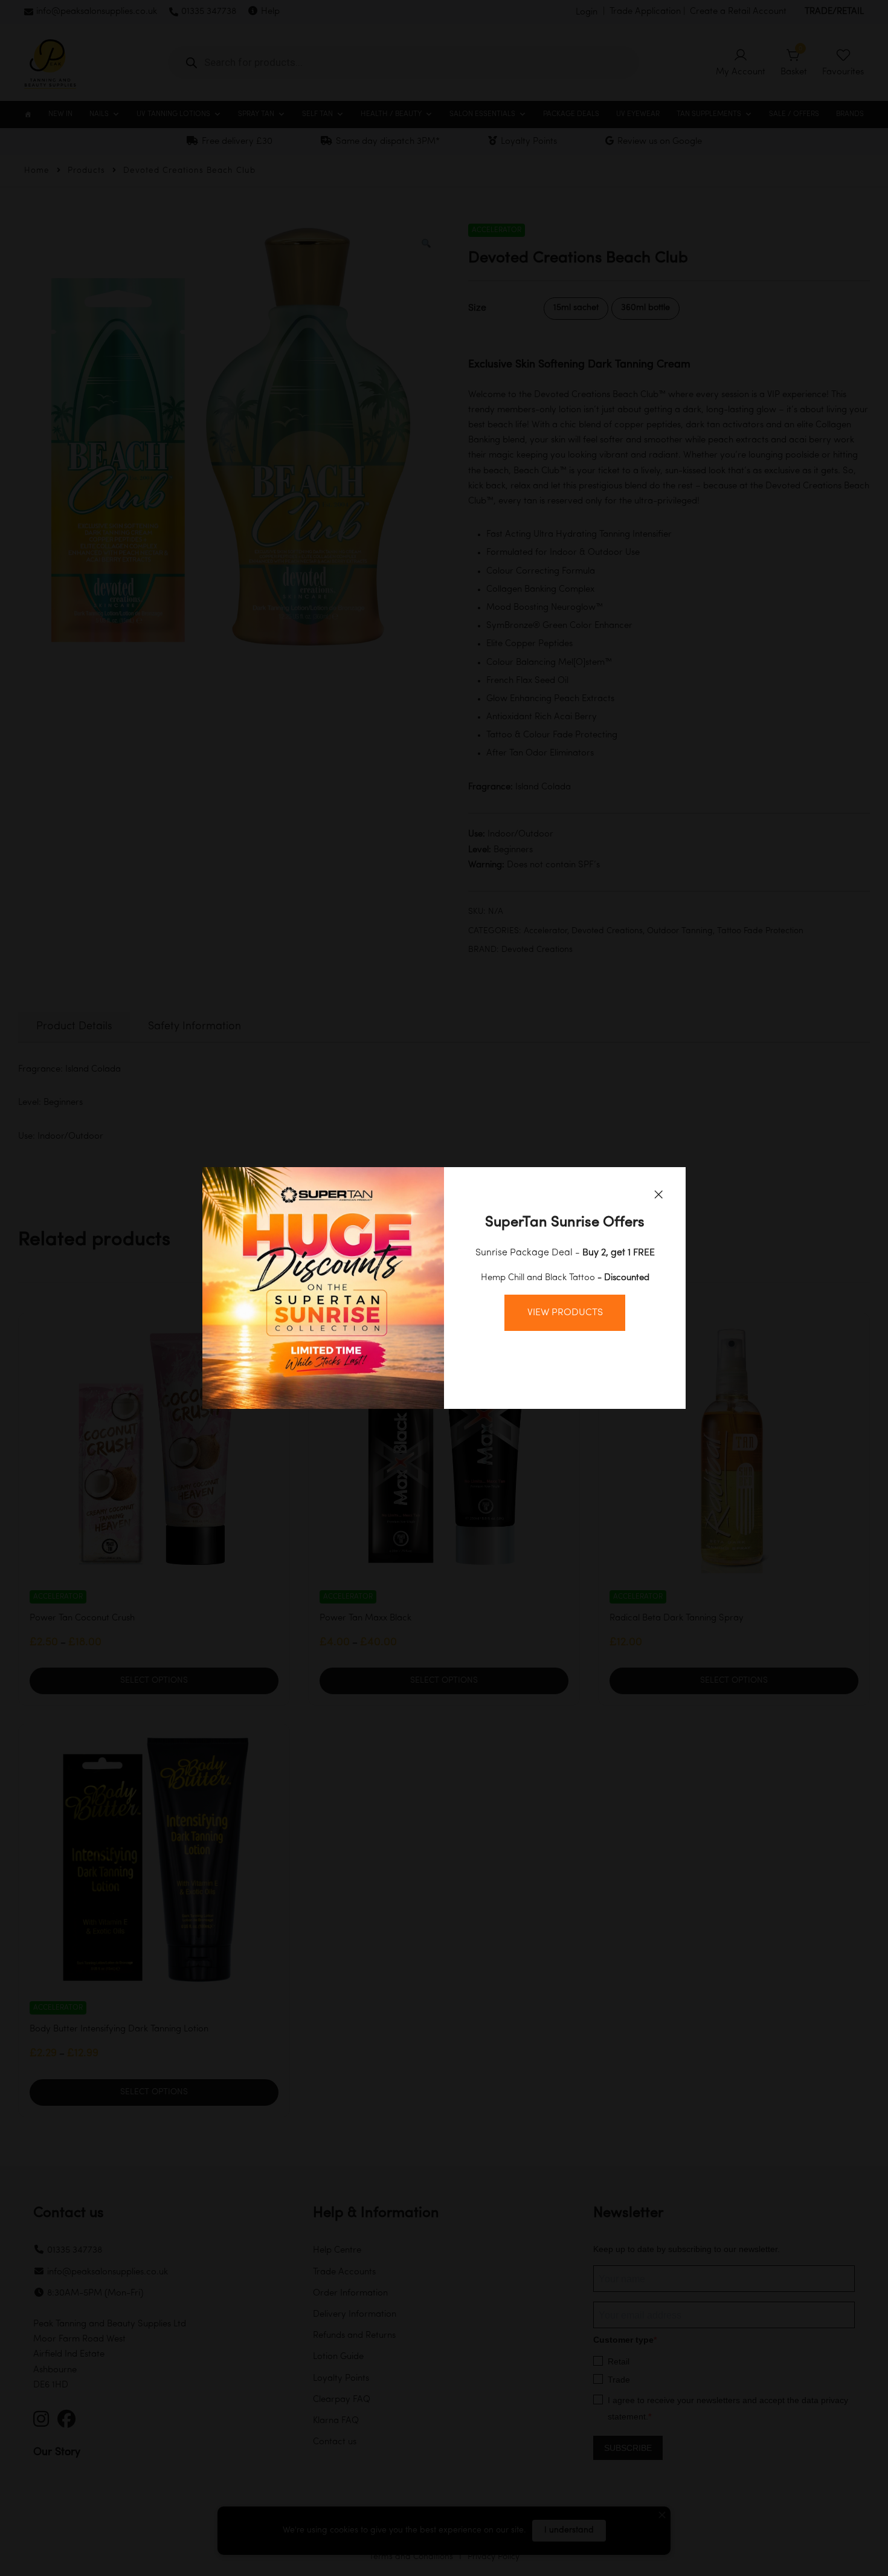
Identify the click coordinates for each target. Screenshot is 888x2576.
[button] (658, 1194)
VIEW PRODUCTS (565, 1313)
